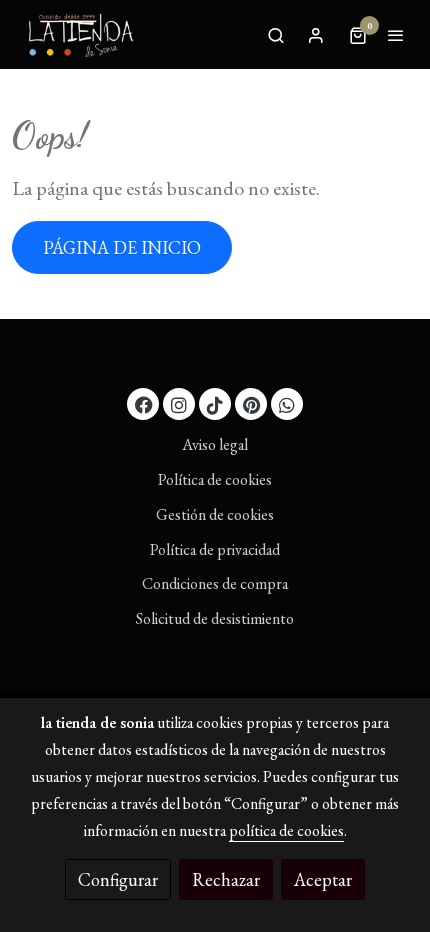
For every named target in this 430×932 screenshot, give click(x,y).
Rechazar (226, 879)
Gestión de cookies (215, 514)
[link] (80, 34)
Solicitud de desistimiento (215, 618)
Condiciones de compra (215, 583)
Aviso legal (215, 444)
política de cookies (286, 830)
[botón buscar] (276, 35)
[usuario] (316, 35)
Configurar (118, 879)
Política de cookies (215, 479)
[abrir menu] (396, 35)
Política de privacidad (215, 549)
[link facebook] (144, 404)
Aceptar (323, 879)
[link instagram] (179, 404)
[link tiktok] (215, 404)
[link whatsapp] (287, 404)
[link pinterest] (251, 404)
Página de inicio (122, 247)
